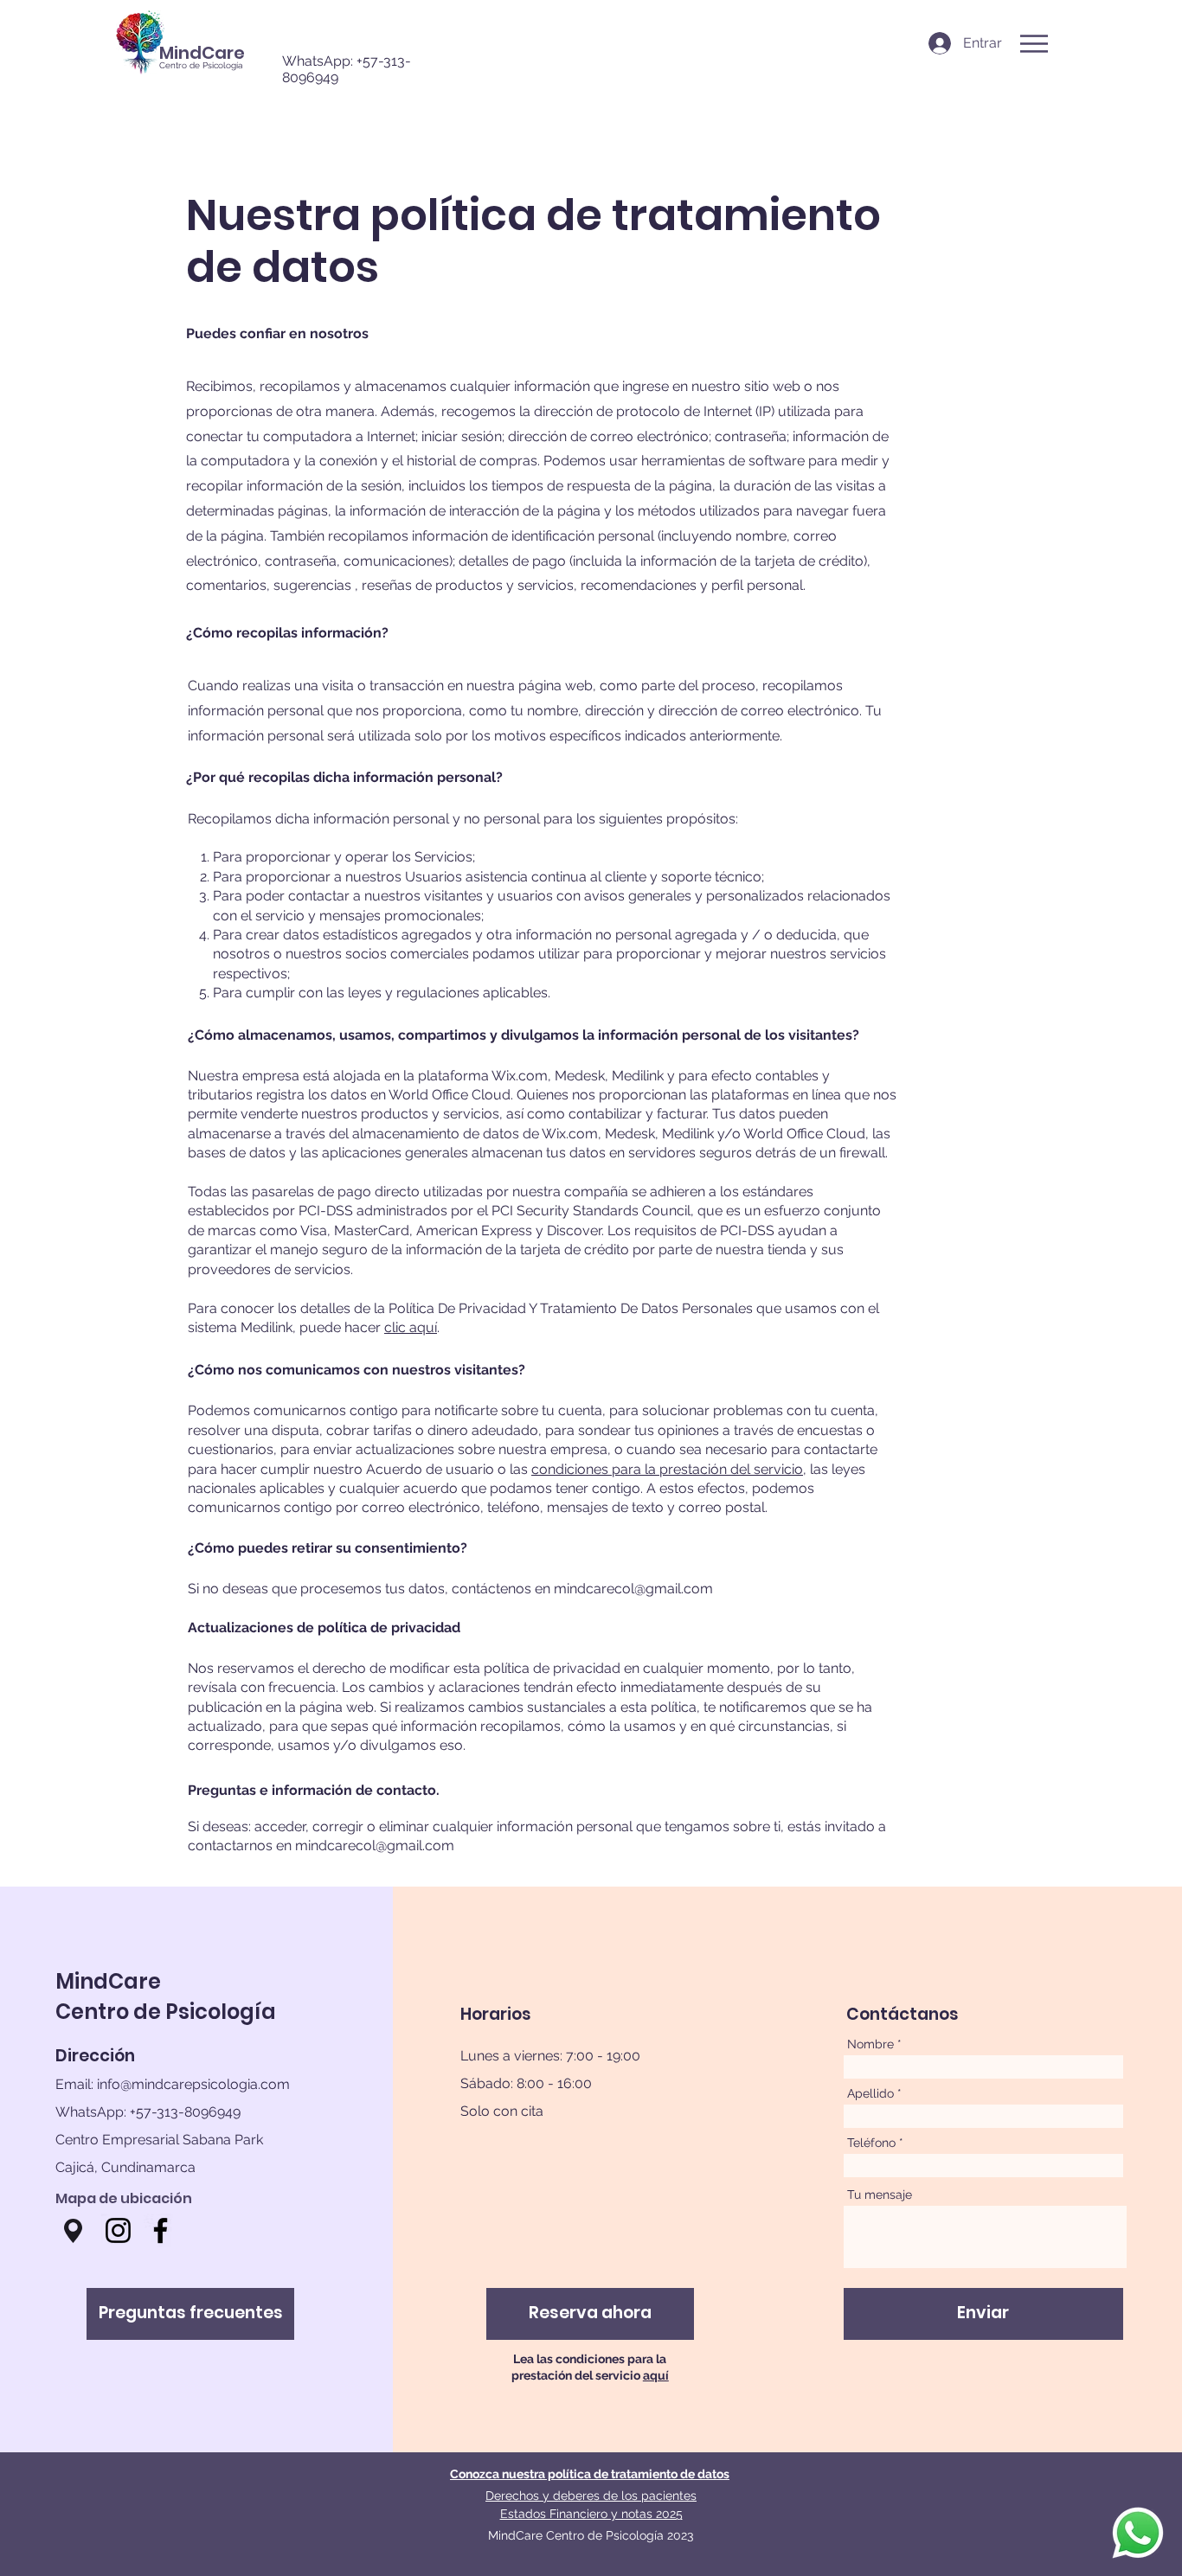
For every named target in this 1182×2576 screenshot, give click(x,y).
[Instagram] (118, 2230)
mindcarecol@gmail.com (633, 1589)
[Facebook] (161, 2230)
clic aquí (411, 1327)
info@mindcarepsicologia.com (193, 2084)
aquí (656, 2375)
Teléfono (871, 2143)
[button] (1034, 44)
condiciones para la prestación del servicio (667, 1469)
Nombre (870, 2044)
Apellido (870, 2093)
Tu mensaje (880, 2195)
